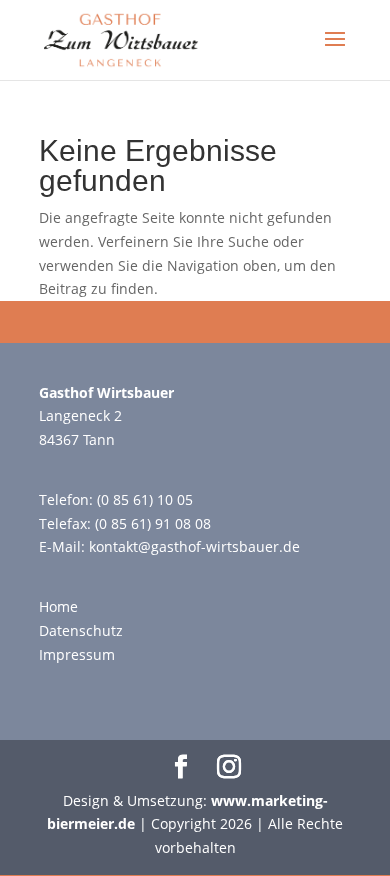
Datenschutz (81, 630)
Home (58, 606)
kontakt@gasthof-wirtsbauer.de (194, 546)
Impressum (77, 654)
